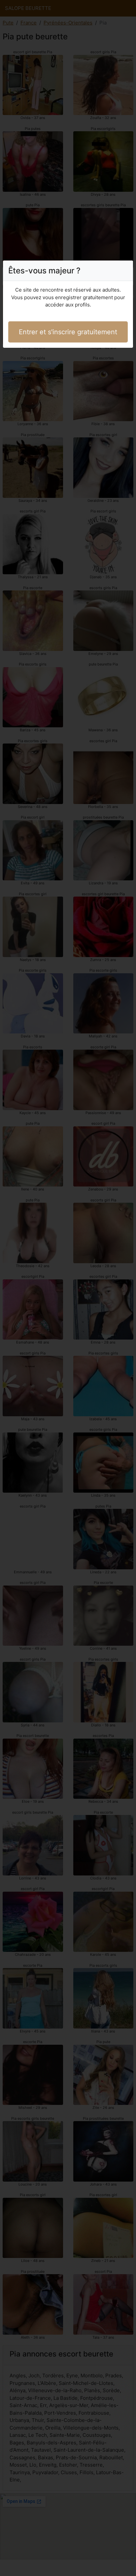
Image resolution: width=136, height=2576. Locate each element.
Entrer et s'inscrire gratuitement (68, 332)
